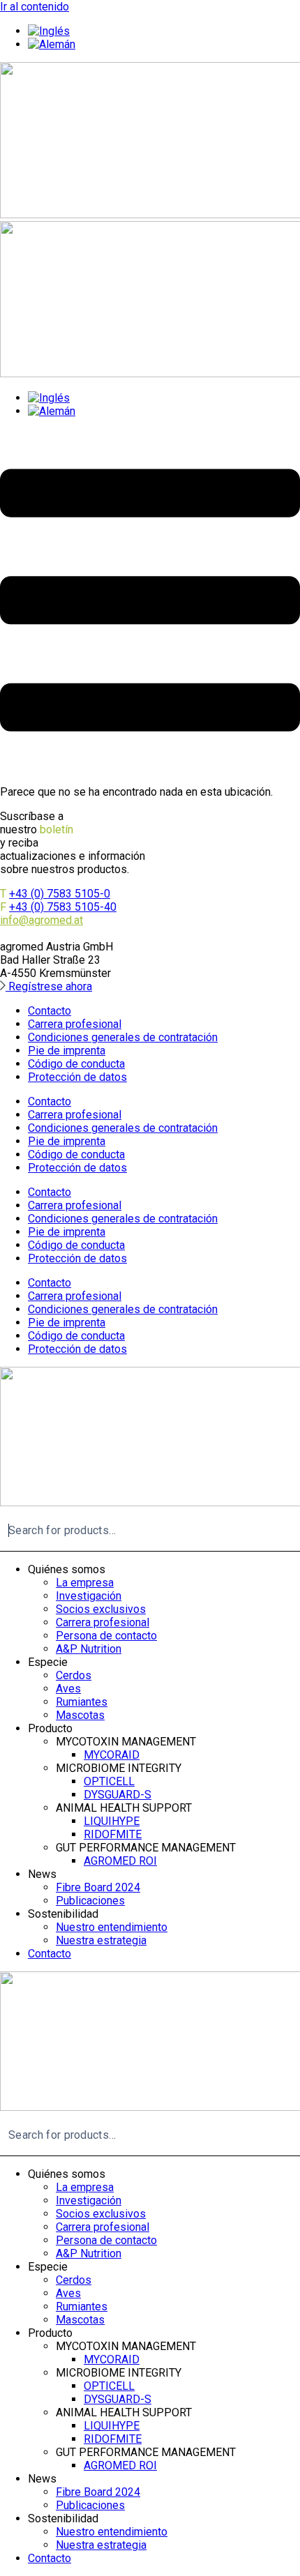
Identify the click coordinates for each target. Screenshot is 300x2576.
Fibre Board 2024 (98, 1887)
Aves (68, 1689)
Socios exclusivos (101, 1609)
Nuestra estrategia (101, 1940)
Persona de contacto (106, 1636)
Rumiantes (82, 1702)
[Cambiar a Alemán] (52, 44)
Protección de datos (77, 1077)
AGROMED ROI (120, 1861)
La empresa (85, 1583)
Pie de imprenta (67, 1051)
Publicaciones (90, 1901)
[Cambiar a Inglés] (49, 31)
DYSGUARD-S (118, 1795)
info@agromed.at (42, 920)
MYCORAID (112, 1755)
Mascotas (80, 1715)
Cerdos (74, 1675)
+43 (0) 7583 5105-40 (63, 907)
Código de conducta (76, 1064)
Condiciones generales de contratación (123, 1037)
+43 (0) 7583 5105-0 (60, 894)
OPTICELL (109, 1781)
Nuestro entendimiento (112, 1927)
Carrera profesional (75, 1024)
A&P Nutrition (89, 1649)
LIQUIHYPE (112, 1821)
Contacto (50, 1011)
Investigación (89, 1596)
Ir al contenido (35, 7)
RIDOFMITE (113, 1834)
